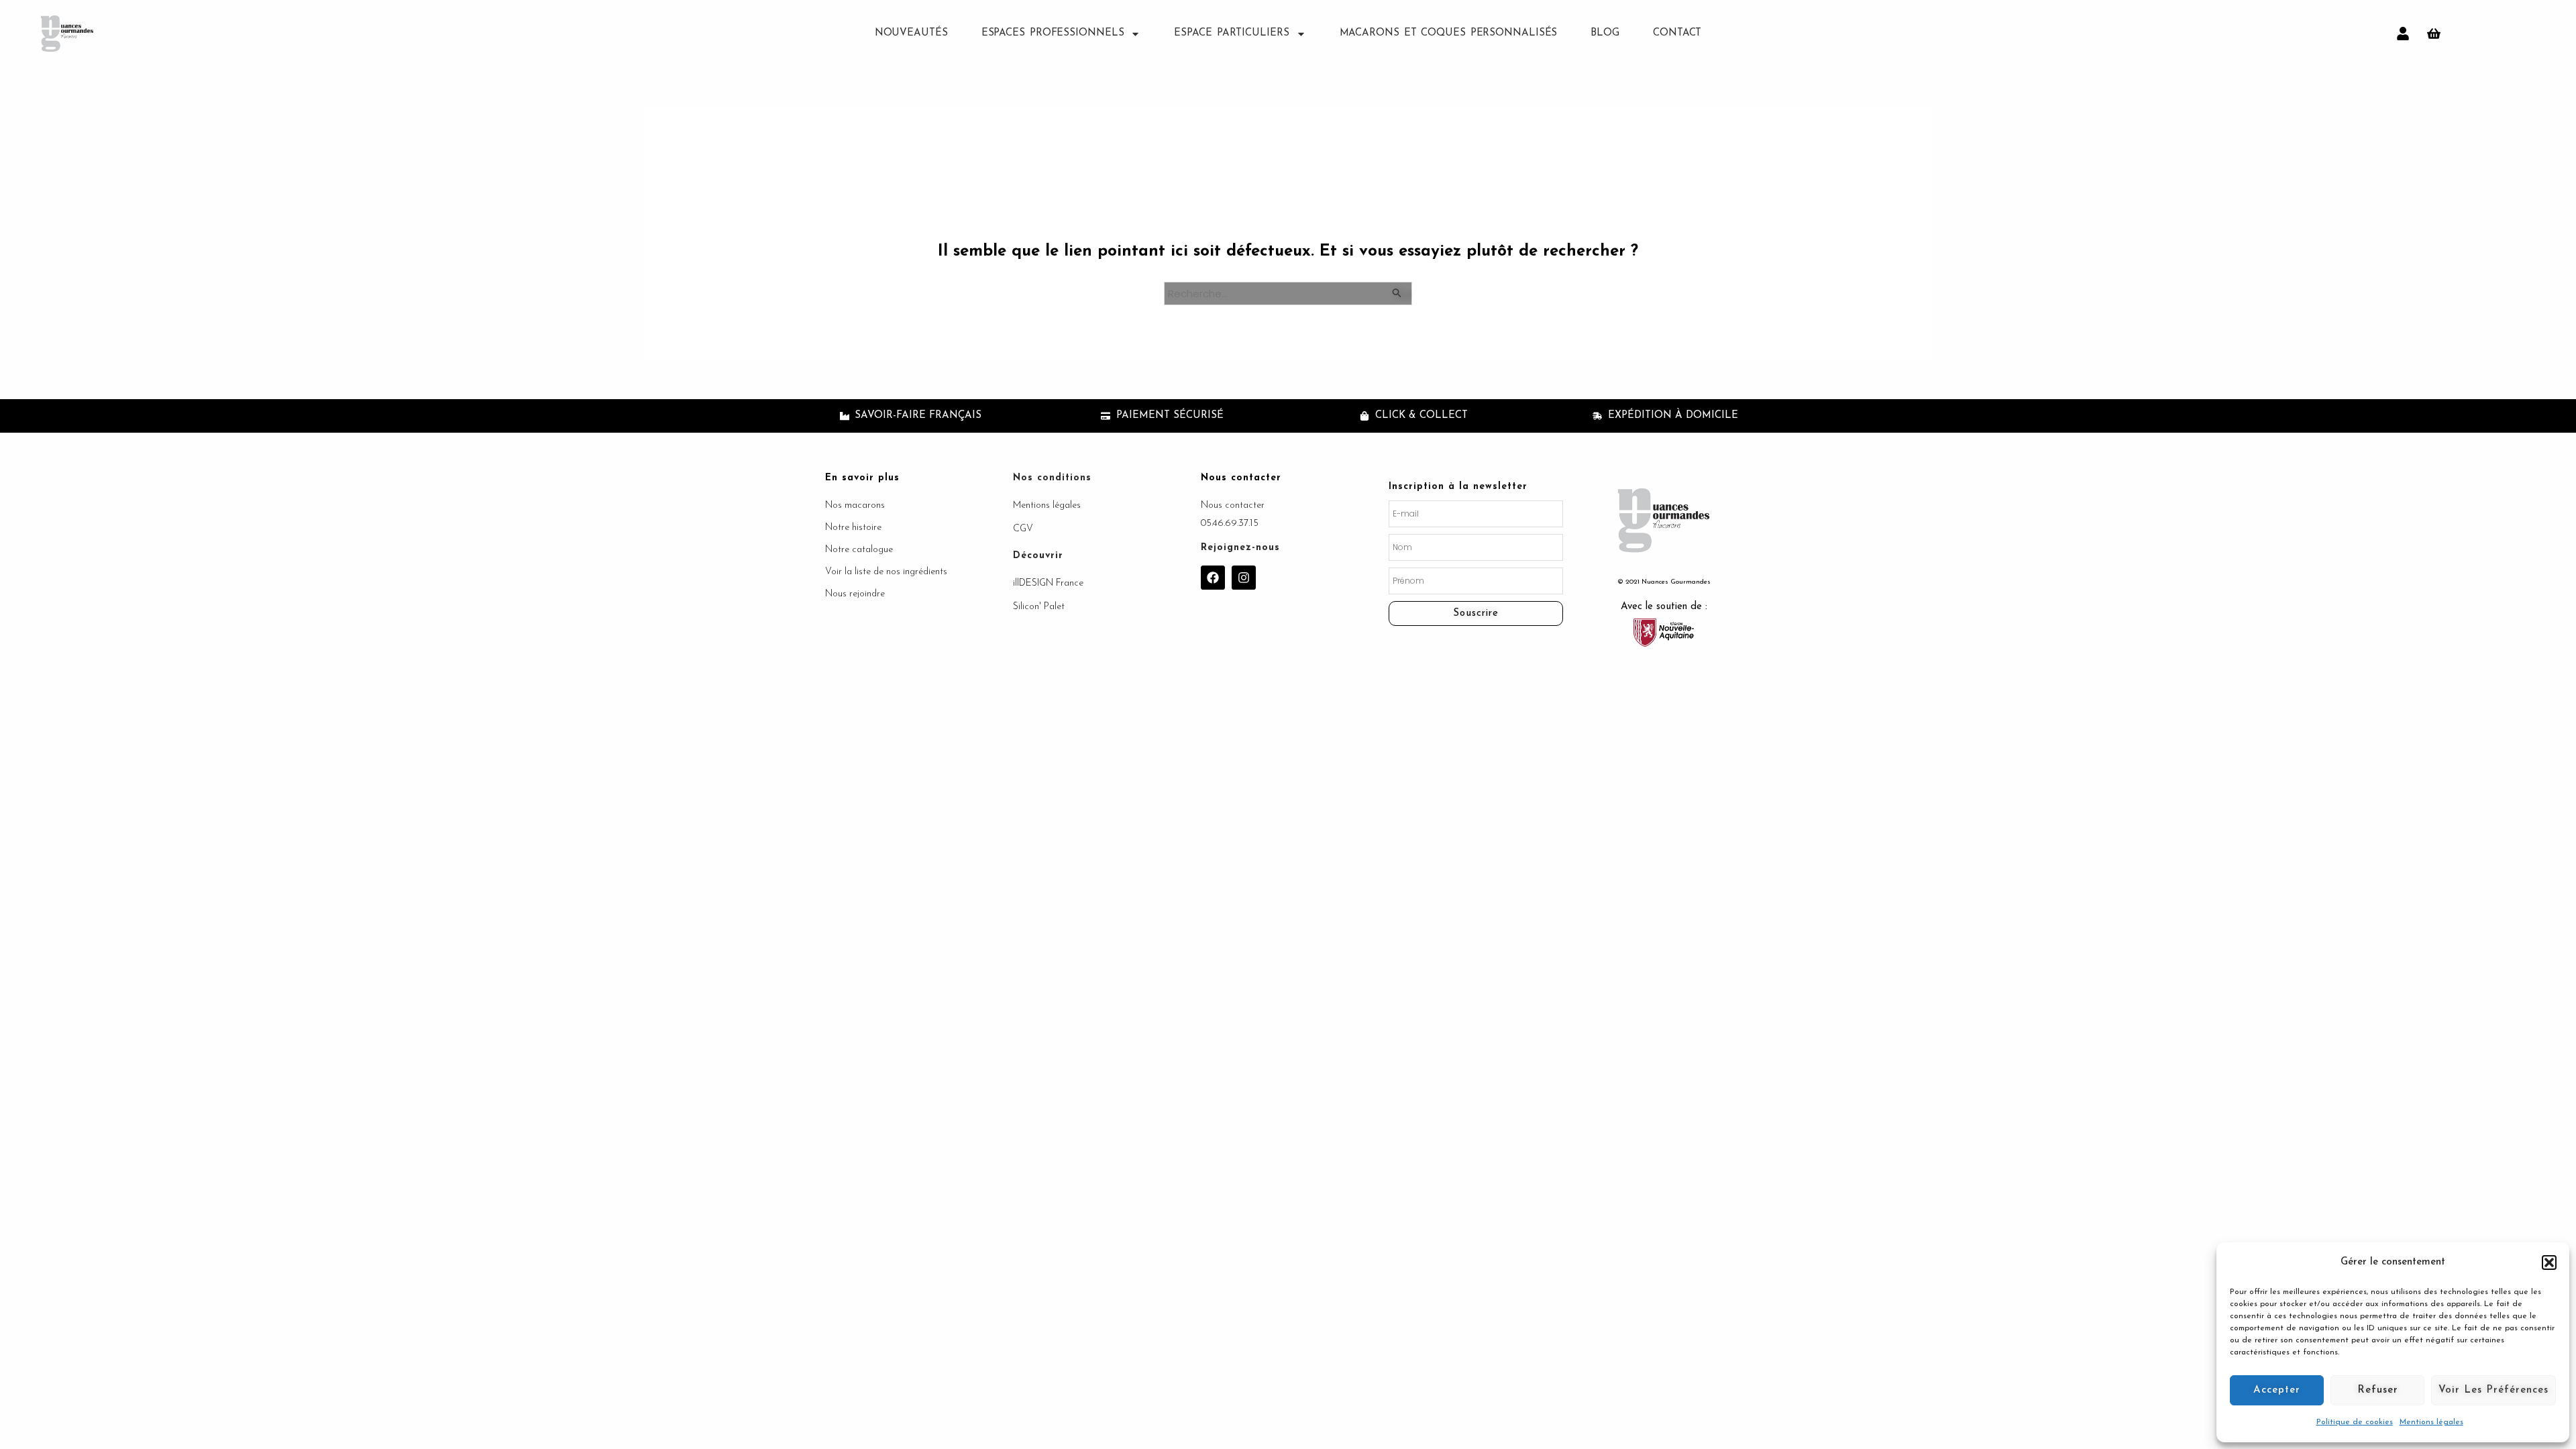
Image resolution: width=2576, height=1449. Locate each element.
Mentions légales (2431, 1422)
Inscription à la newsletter (1458, 487)
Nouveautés (911, 33)
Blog (1605, 33)
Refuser (2378, 1390)
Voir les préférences (2493, 1390)
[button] (2549, 1263)
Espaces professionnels (1053, 33)
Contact (1677, 33)
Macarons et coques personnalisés (1449, 33)
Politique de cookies (2355, 1422)
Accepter (2277, 1390)
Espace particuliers (1231, 33)
